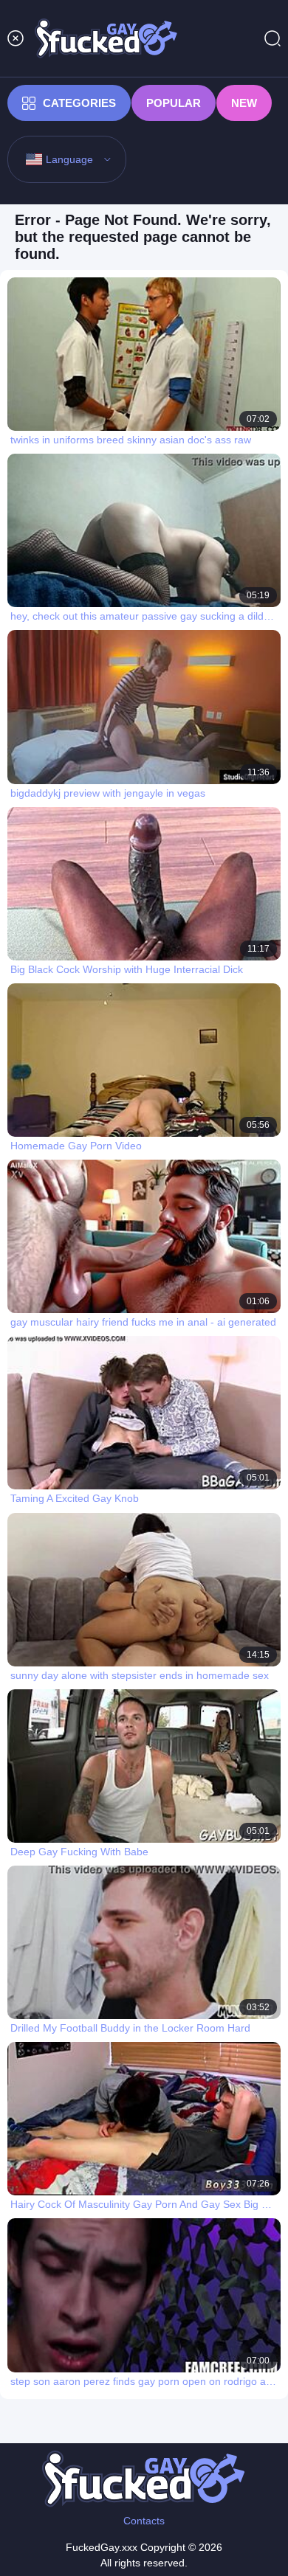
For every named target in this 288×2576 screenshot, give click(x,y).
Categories (79, 103)
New (244, 103)
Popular (174, 103)
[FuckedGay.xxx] (106, 38)
